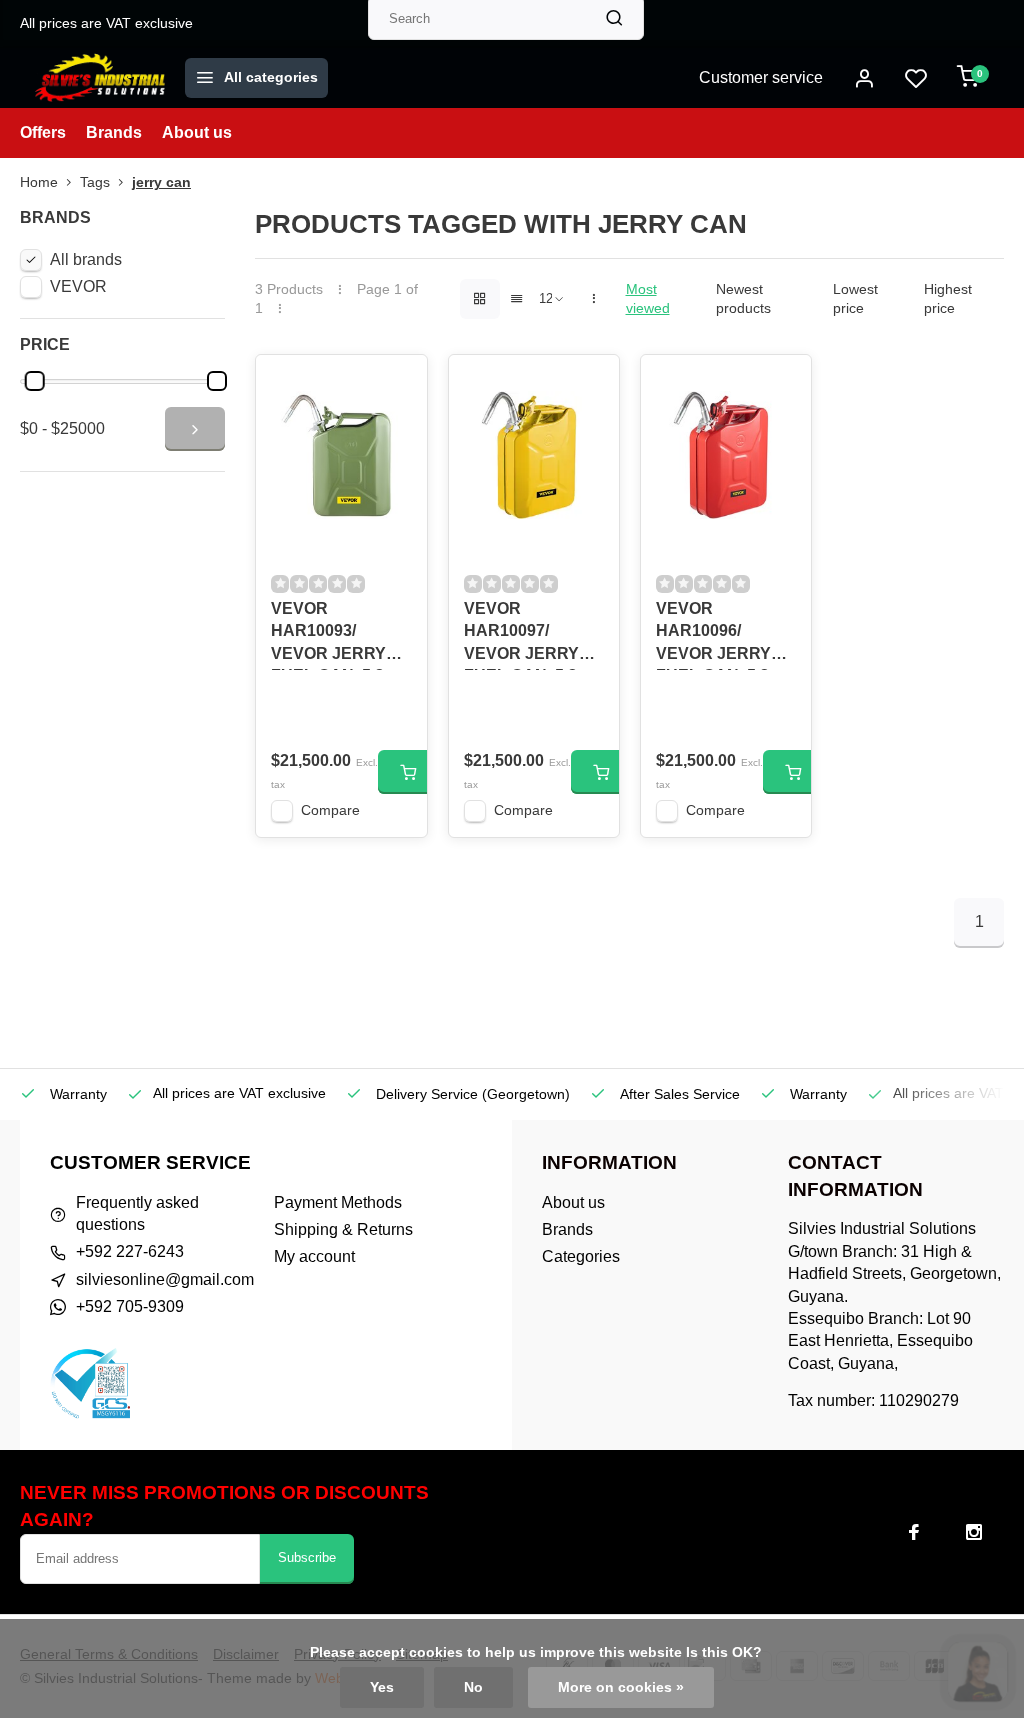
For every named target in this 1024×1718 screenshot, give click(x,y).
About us (197, 132)
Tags (95, 182)
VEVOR (78, 286)
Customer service (761, 77)
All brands (86, 259)
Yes (382, 1687)
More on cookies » (621, 1687)
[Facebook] (914, 1532)
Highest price (948, 299)
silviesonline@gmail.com (165, 1279)
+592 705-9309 (130, 1306)
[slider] (35, 381)
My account (314, 1256)
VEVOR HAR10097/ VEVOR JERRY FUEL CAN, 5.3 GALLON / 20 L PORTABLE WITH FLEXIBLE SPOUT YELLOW (533, 635)
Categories (581, 1256)
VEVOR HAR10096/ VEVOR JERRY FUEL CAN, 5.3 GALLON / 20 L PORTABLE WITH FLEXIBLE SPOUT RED (725, 635)
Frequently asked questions (137, 1213)
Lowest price (855, 299)
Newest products (743, 299)
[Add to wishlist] (397, 385)
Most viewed (648, 299)
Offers (43, 132)
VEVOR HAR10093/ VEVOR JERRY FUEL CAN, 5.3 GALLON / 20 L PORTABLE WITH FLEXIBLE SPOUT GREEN (340, 635)
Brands (114, 132)
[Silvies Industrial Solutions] (100, 78)
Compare (330, 810)
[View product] (408, 772)
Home (39, 182)
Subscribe (307, 1557)
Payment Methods (338, 1202)
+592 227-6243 (130, 1251)
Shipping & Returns (343, 1229)
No (473, 1687)
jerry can (161, 182)
